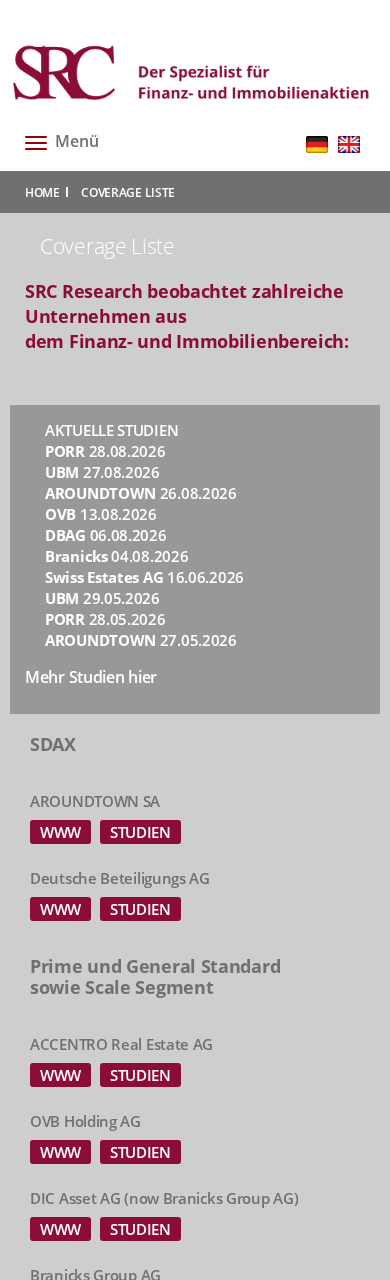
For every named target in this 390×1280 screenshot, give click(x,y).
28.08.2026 (105, 451)
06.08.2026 (106, 535)
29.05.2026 (102, 598)
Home (42, 192)
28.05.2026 (105, 619)
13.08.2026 (101, 514)
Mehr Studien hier (91, 677)
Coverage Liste (128, 192)
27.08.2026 (102, 472)
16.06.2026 (144, 577)
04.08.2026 (116, 556)
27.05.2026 (141, 640)
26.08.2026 (141, 493)
